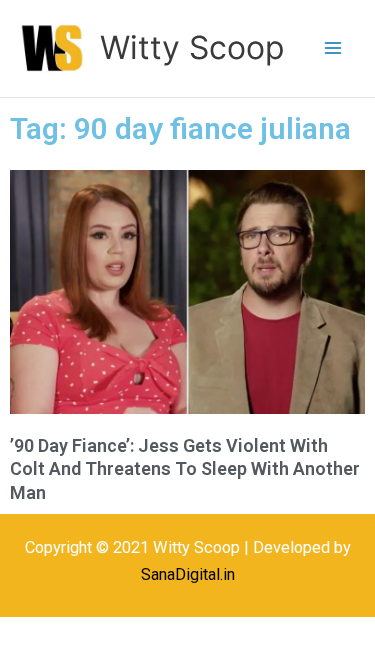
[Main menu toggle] (332, 48)
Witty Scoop (192, 47)
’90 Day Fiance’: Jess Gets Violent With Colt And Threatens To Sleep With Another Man (185, 469)
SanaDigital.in (188, 574)
